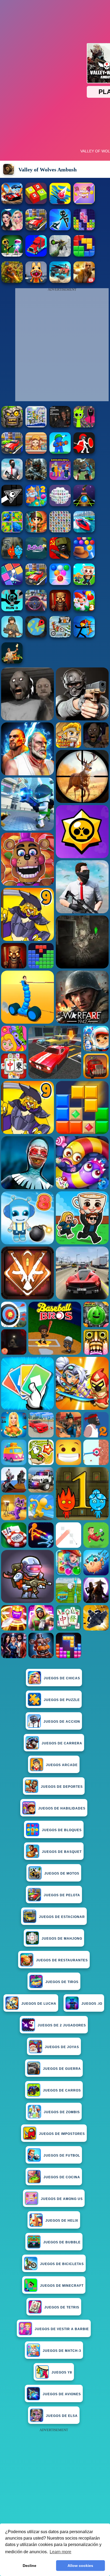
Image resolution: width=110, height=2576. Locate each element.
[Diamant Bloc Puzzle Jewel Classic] (84, 229)
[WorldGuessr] (36, 636)
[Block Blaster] (84, 255)
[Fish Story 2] (36, 505)
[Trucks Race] (36, 255)
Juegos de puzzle (62, 1700)
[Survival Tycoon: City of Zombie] (12, 426)
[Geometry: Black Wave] (12, 505)
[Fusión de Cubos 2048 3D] (36, 203)
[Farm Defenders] (12, 281)
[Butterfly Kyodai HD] (60, 531)
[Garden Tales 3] (84, 610)
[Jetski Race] (84, 531)
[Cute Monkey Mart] (36, 452)
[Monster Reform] (84, 478)
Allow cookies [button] (80, 2566)
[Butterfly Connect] (36, 557)
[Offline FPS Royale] (12, 478)
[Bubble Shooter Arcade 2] (60, 583)
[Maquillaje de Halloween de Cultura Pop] (12, 229)
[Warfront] (36, 478)
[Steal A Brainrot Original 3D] (60, 478)
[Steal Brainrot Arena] (84, 583)
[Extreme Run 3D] (84, 505)
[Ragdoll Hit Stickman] (84, 452)
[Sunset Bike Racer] (36, 426)
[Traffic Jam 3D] (36, 610)
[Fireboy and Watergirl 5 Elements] (12, 557)
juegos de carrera (62, 1743)
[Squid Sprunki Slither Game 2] (84, 426)
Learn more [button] (60, 2552)
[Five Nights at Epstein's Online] (60, 426)
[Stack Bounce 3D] (60, 203)
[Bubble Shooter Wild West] (84, 557)
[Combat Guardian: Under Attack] (12, 452)
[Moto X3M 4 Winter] (60, 636)
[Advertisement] (55, 2489)
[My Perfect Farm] (36, 229)
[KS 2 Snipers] (60, 255)
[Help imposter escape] (84, 203)
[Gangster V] (84, 281)
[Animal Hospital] (36, 281)
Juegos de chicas (62, 1678)
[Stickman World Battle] (60, 557)
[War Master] (60, 452)
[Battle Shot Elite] (12, 636)
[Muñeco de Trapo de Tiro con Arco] (84, 636)
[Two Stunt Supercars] (12, 203)
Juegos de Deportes (62, 1787)
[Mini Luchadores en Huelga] (12, 255)
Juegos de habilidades (62, 1808)
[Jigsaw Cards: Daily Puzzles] (12, 531)
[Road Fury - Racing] (60, 281)
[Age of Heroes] (36, 531)
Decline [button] (30, 2566)
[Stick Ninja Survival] (60, 229)
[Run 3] (12, 610)
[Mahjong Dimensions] (60, 505)
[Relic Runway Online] (12, 662)
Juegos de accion (62, 1722)
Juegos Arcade (62, 1765)
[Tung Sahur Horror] (60, 610)
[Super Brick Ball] (12, 583)
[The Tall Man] (36, 583)
